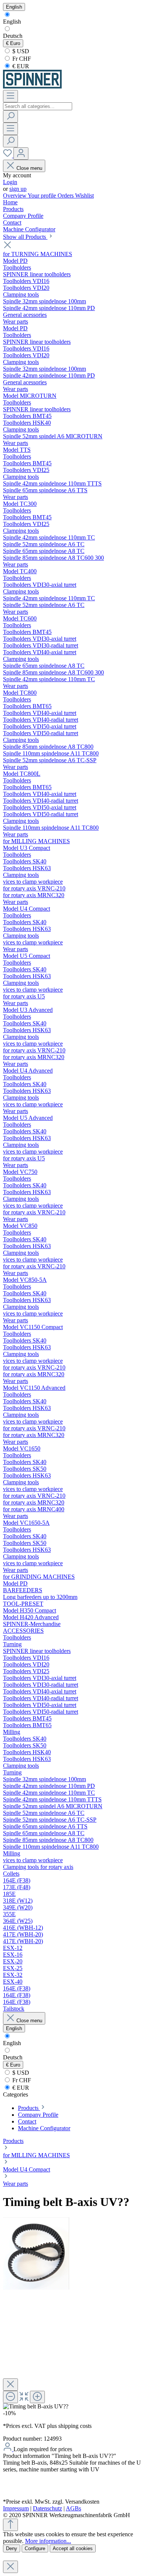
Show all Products (25, 237)
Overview (15, 196)
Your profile (43, 196)
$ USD (20, 51)
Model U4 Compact (27, 2169)
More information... (48, 2541)
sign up (18, 189)
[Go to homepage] (32, 86)
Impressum (16, 2508)
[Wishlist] (8, 155)
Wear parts (16, 2184)
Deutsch (13, 36)
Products (13, 2141)
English (12, 22)
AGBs (73, 2508)
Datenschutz (47, 2508)
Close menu (29, 168)
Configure (35, 2548)
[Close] (10, 2385)
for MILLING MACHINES (36, 2155)
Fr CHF (21, 59)
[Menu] (10, 96)
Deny (12, 2548)
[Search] (10, 116)
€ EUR (20, 66)
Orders (66, 196)
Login (10, 182)
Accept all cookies (73, 2548)
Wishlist (84, 196)
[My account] (21, 154)
